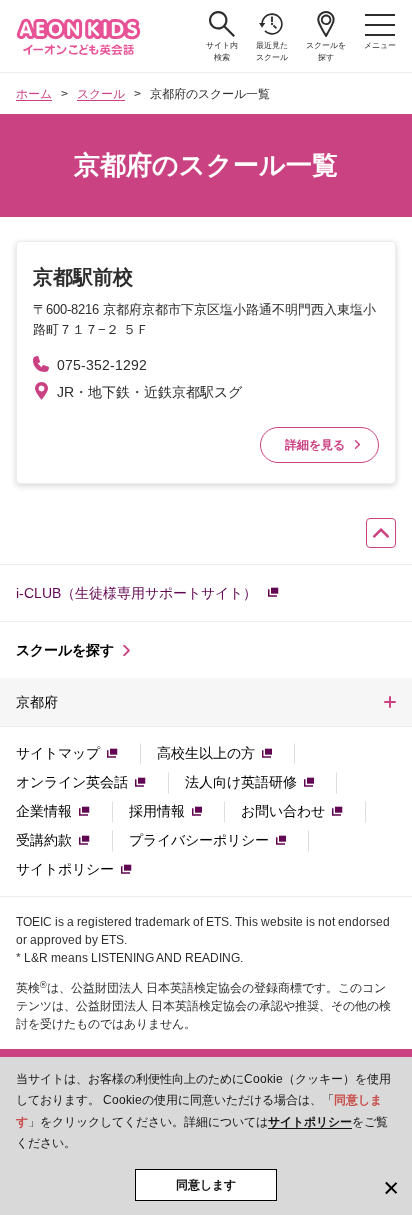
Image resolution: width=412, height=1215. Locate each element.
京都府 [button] (37, 702)
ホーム (34, 94)
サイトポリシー (310, 1122)
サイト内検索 (222, 51)
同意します (206, 1185)
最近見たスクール (272, 51)
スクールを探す (326, 51)
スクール (101, 94)
